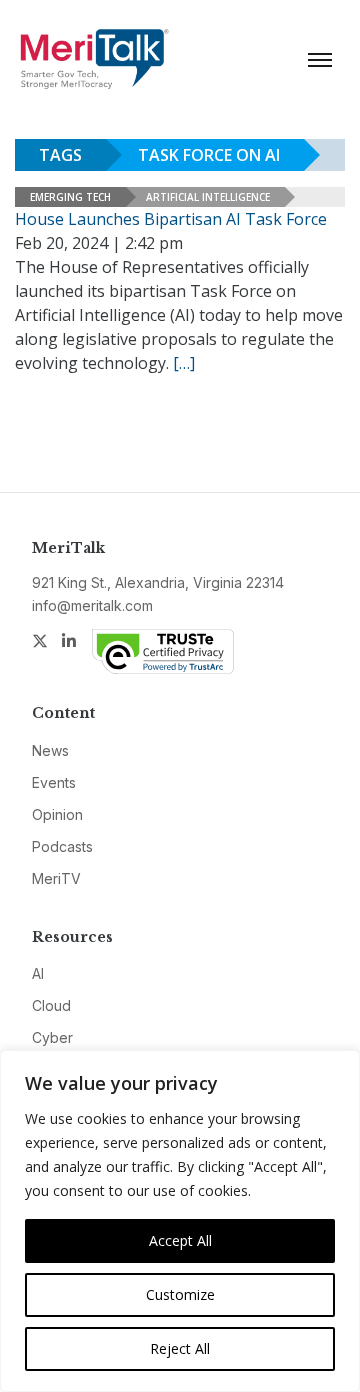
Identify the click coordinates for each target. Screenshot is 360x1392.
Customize (180, 1294)
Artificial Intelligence (208, 197)
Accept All (180, 1240)
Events (54, 782)
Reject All (180, 1348)
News (50, 750)
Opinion (57, 814)
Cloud (51, 1005)
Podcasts (62, 846)
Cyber (52, 1037)
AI (38, 973)
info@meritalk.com (92, 605)
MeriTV (56, 878)
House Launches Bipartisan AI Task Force (171, 219)
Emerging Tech (70, 197)
